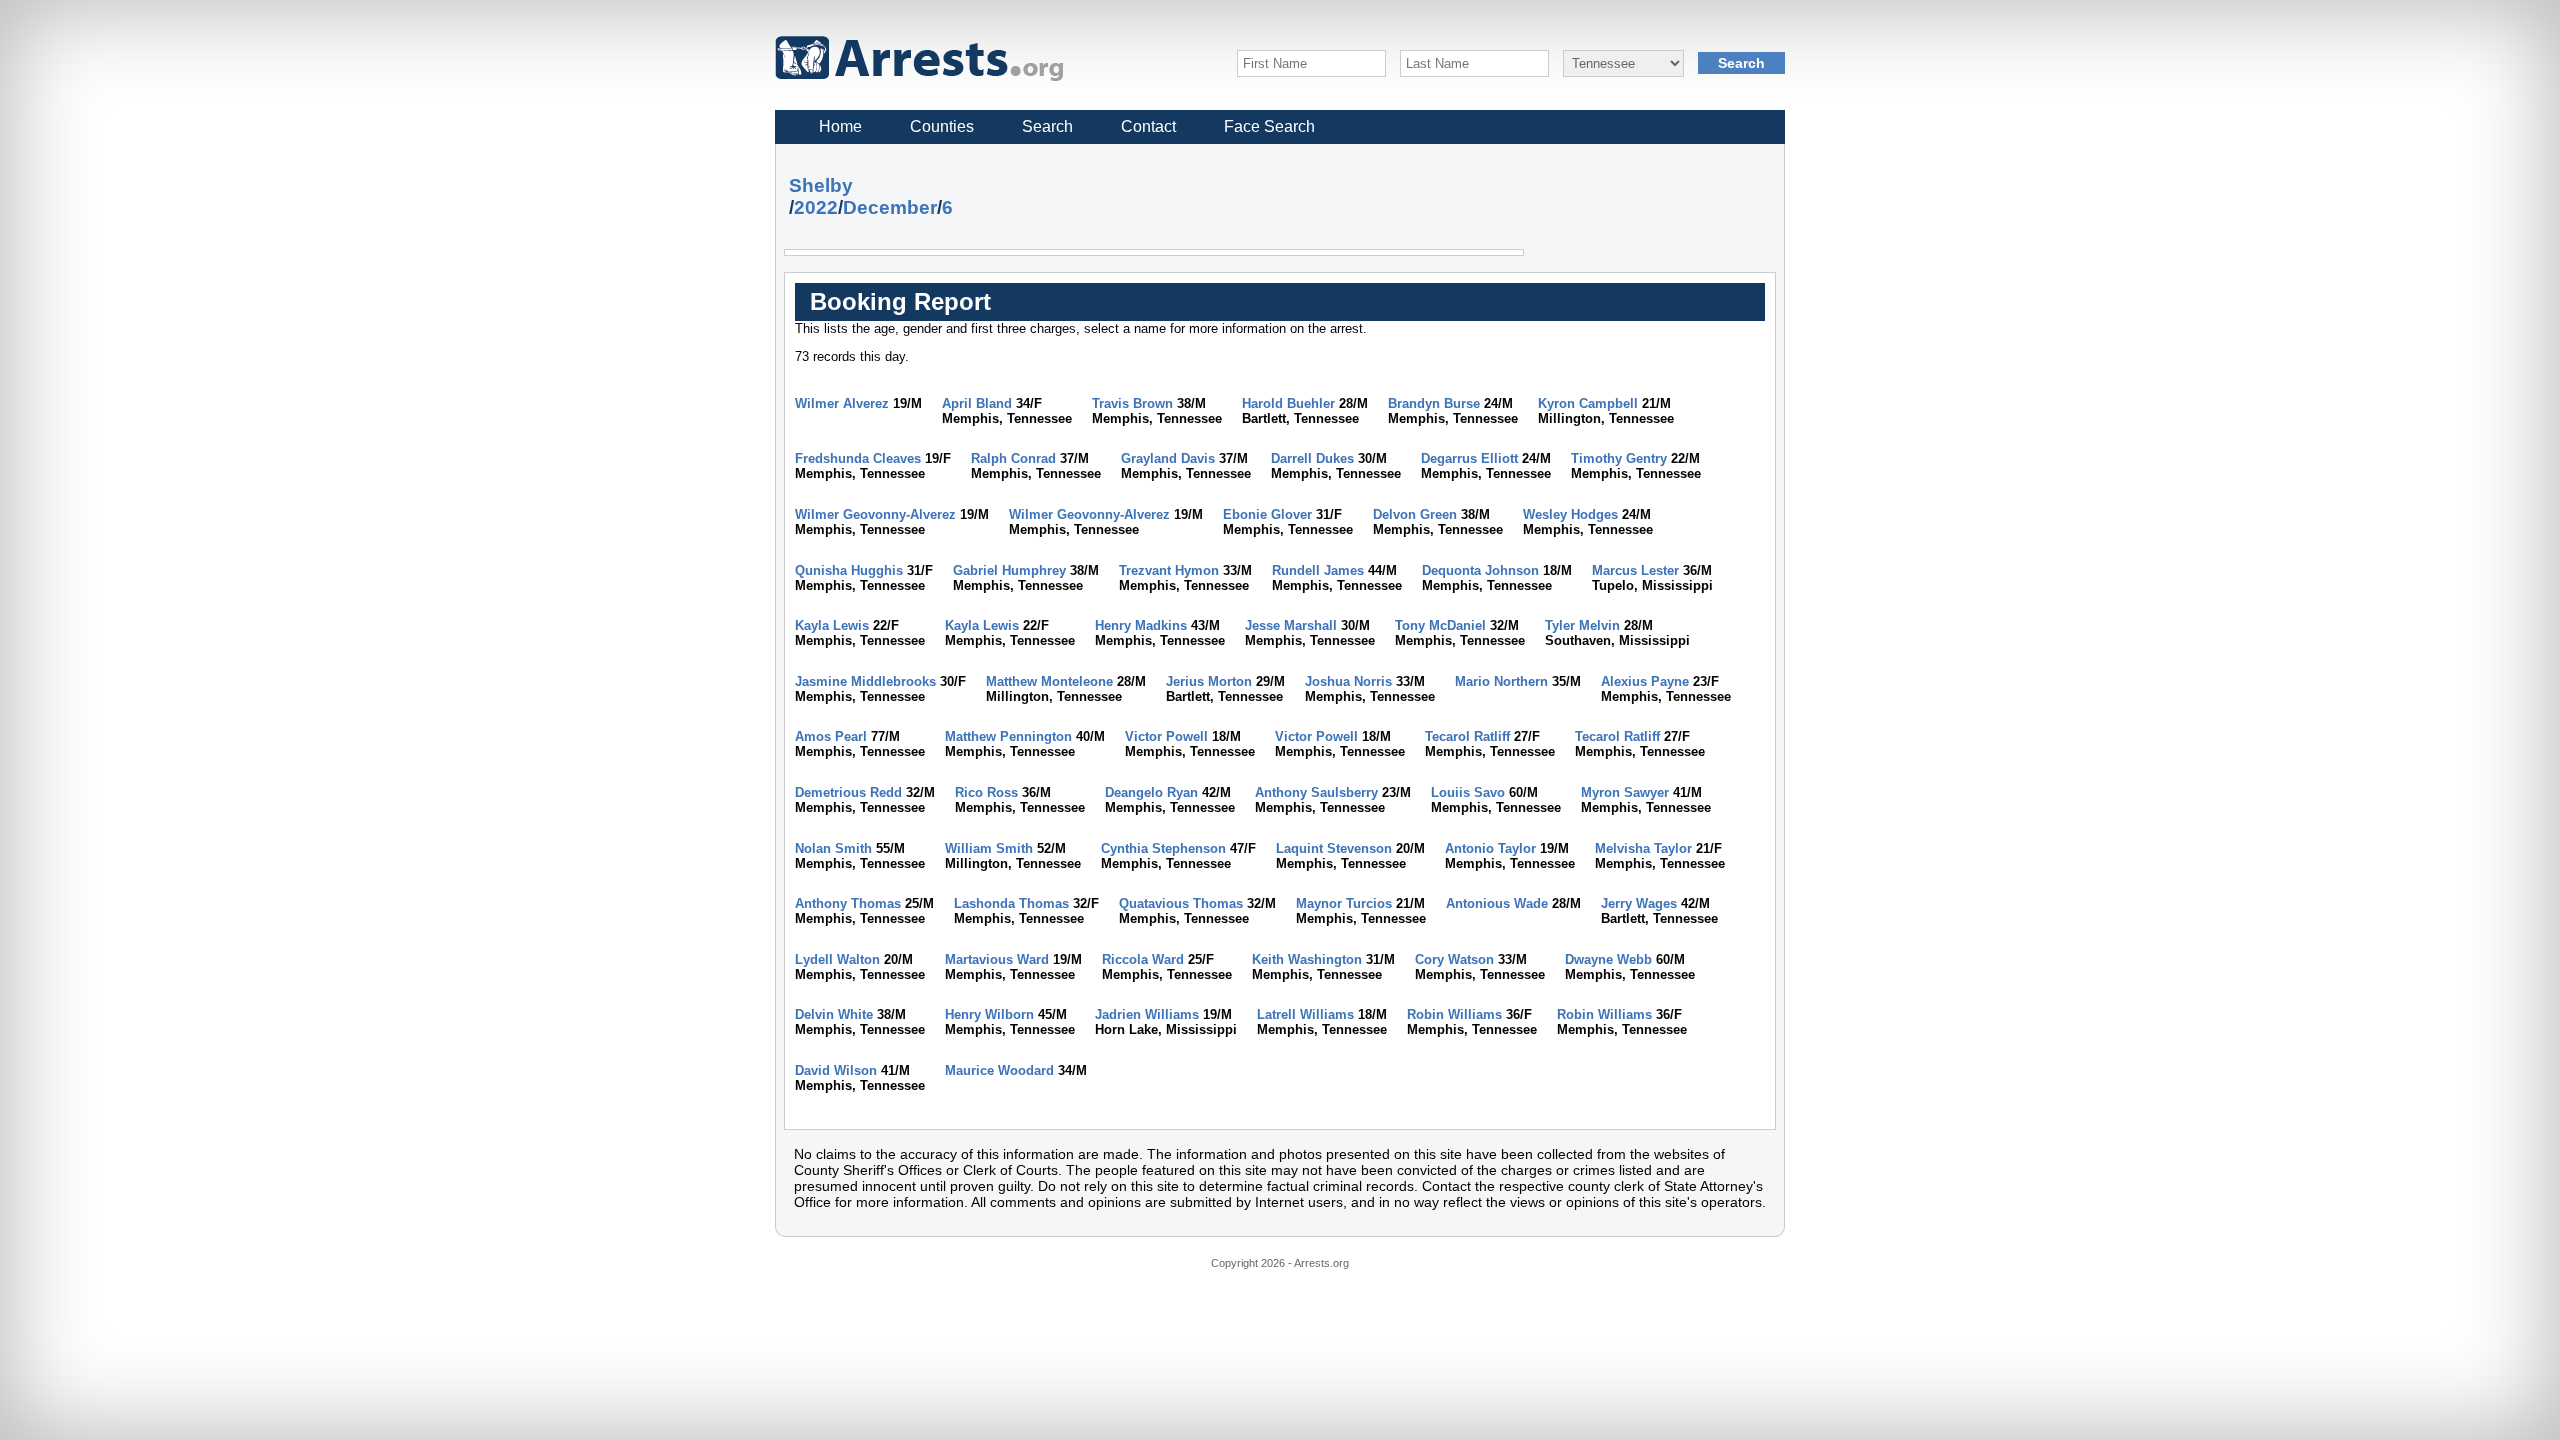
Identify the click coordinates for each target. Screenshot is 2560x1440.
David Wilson (836, 1070)
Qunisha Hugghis (849, 570)
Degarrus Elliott (1469, 458)
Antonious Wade (1497, 903)
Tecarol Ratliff (1467, 736)
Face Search (1269, 126)
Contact (1148, 126)
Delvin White (834, 1014)
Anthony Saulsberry (1316, 792)
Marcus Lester (1635, 570)
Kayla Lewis (832, 625)
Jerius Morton (1209, 681)
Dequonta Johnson (1480, 570)
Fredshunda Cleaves (858, 458)
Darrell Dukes (1312, 458)
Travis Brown (1132, 403)
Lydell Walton (837, 959)
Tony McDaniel (1440, 625)
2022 (816, 207)
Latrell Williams (1305, 1014)
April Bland (977, 403)
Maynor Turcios (1344, 903)
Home (840, 126)
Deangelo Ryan (1151, 792)
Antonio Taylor (1490, 848)
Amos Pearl (831, 736)
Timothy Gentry (1619, 458)
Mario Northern (1501, 681)
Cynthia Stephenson (1163, 848)
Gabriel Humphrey (1009, 570)
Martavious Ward (997, 959)
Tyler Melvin (1582, 625)
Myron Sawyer (1625, 792)
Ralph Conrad (1013, 458)
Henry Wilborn (989, 1014)
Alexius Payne (1645, 681)
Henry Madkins (1141, 625)
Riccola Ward (1143, 959)
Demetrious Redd (848, 792)
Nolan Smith (833, 848)
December (890, 207)
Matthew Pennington (1008, 736)
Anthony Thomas (848, 903)
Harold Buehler (1288, 403)
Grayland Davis (1168, 458)
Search (1047, 126)
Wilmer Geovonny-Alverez (875, 514)
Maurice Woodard (999, 1070)
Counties (942, 126)
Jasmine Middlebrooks (865, 681)
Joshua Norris (1348, 681)
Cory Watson (1454, 959)
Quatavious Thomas (1181, 903)
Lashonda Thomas (1011, 903)
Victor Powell (1166, 736)
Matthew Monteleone (1049, 681)
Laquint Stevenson (1334, 848)
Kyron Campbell (1588, 403)
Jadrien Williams (1147, 1014)
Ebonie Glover (1267, 514)
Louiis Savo (1468, 792)
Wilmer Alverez (842, 403)
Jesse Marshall (1291, 625)
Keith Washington (1307, 959)
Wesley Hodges (1570, 514)
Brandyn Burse (1434, 403)
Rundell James (1318, 570)
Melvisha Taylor (1643, 848)
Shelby (821, 185)
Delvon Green (1415, 514)
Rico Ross (986, 792)
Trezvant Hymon (1169, 570)
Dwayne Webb (1608, 959)
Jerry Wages (1639, 903)
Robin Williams (1454, 1014)
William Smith (989, 848)
